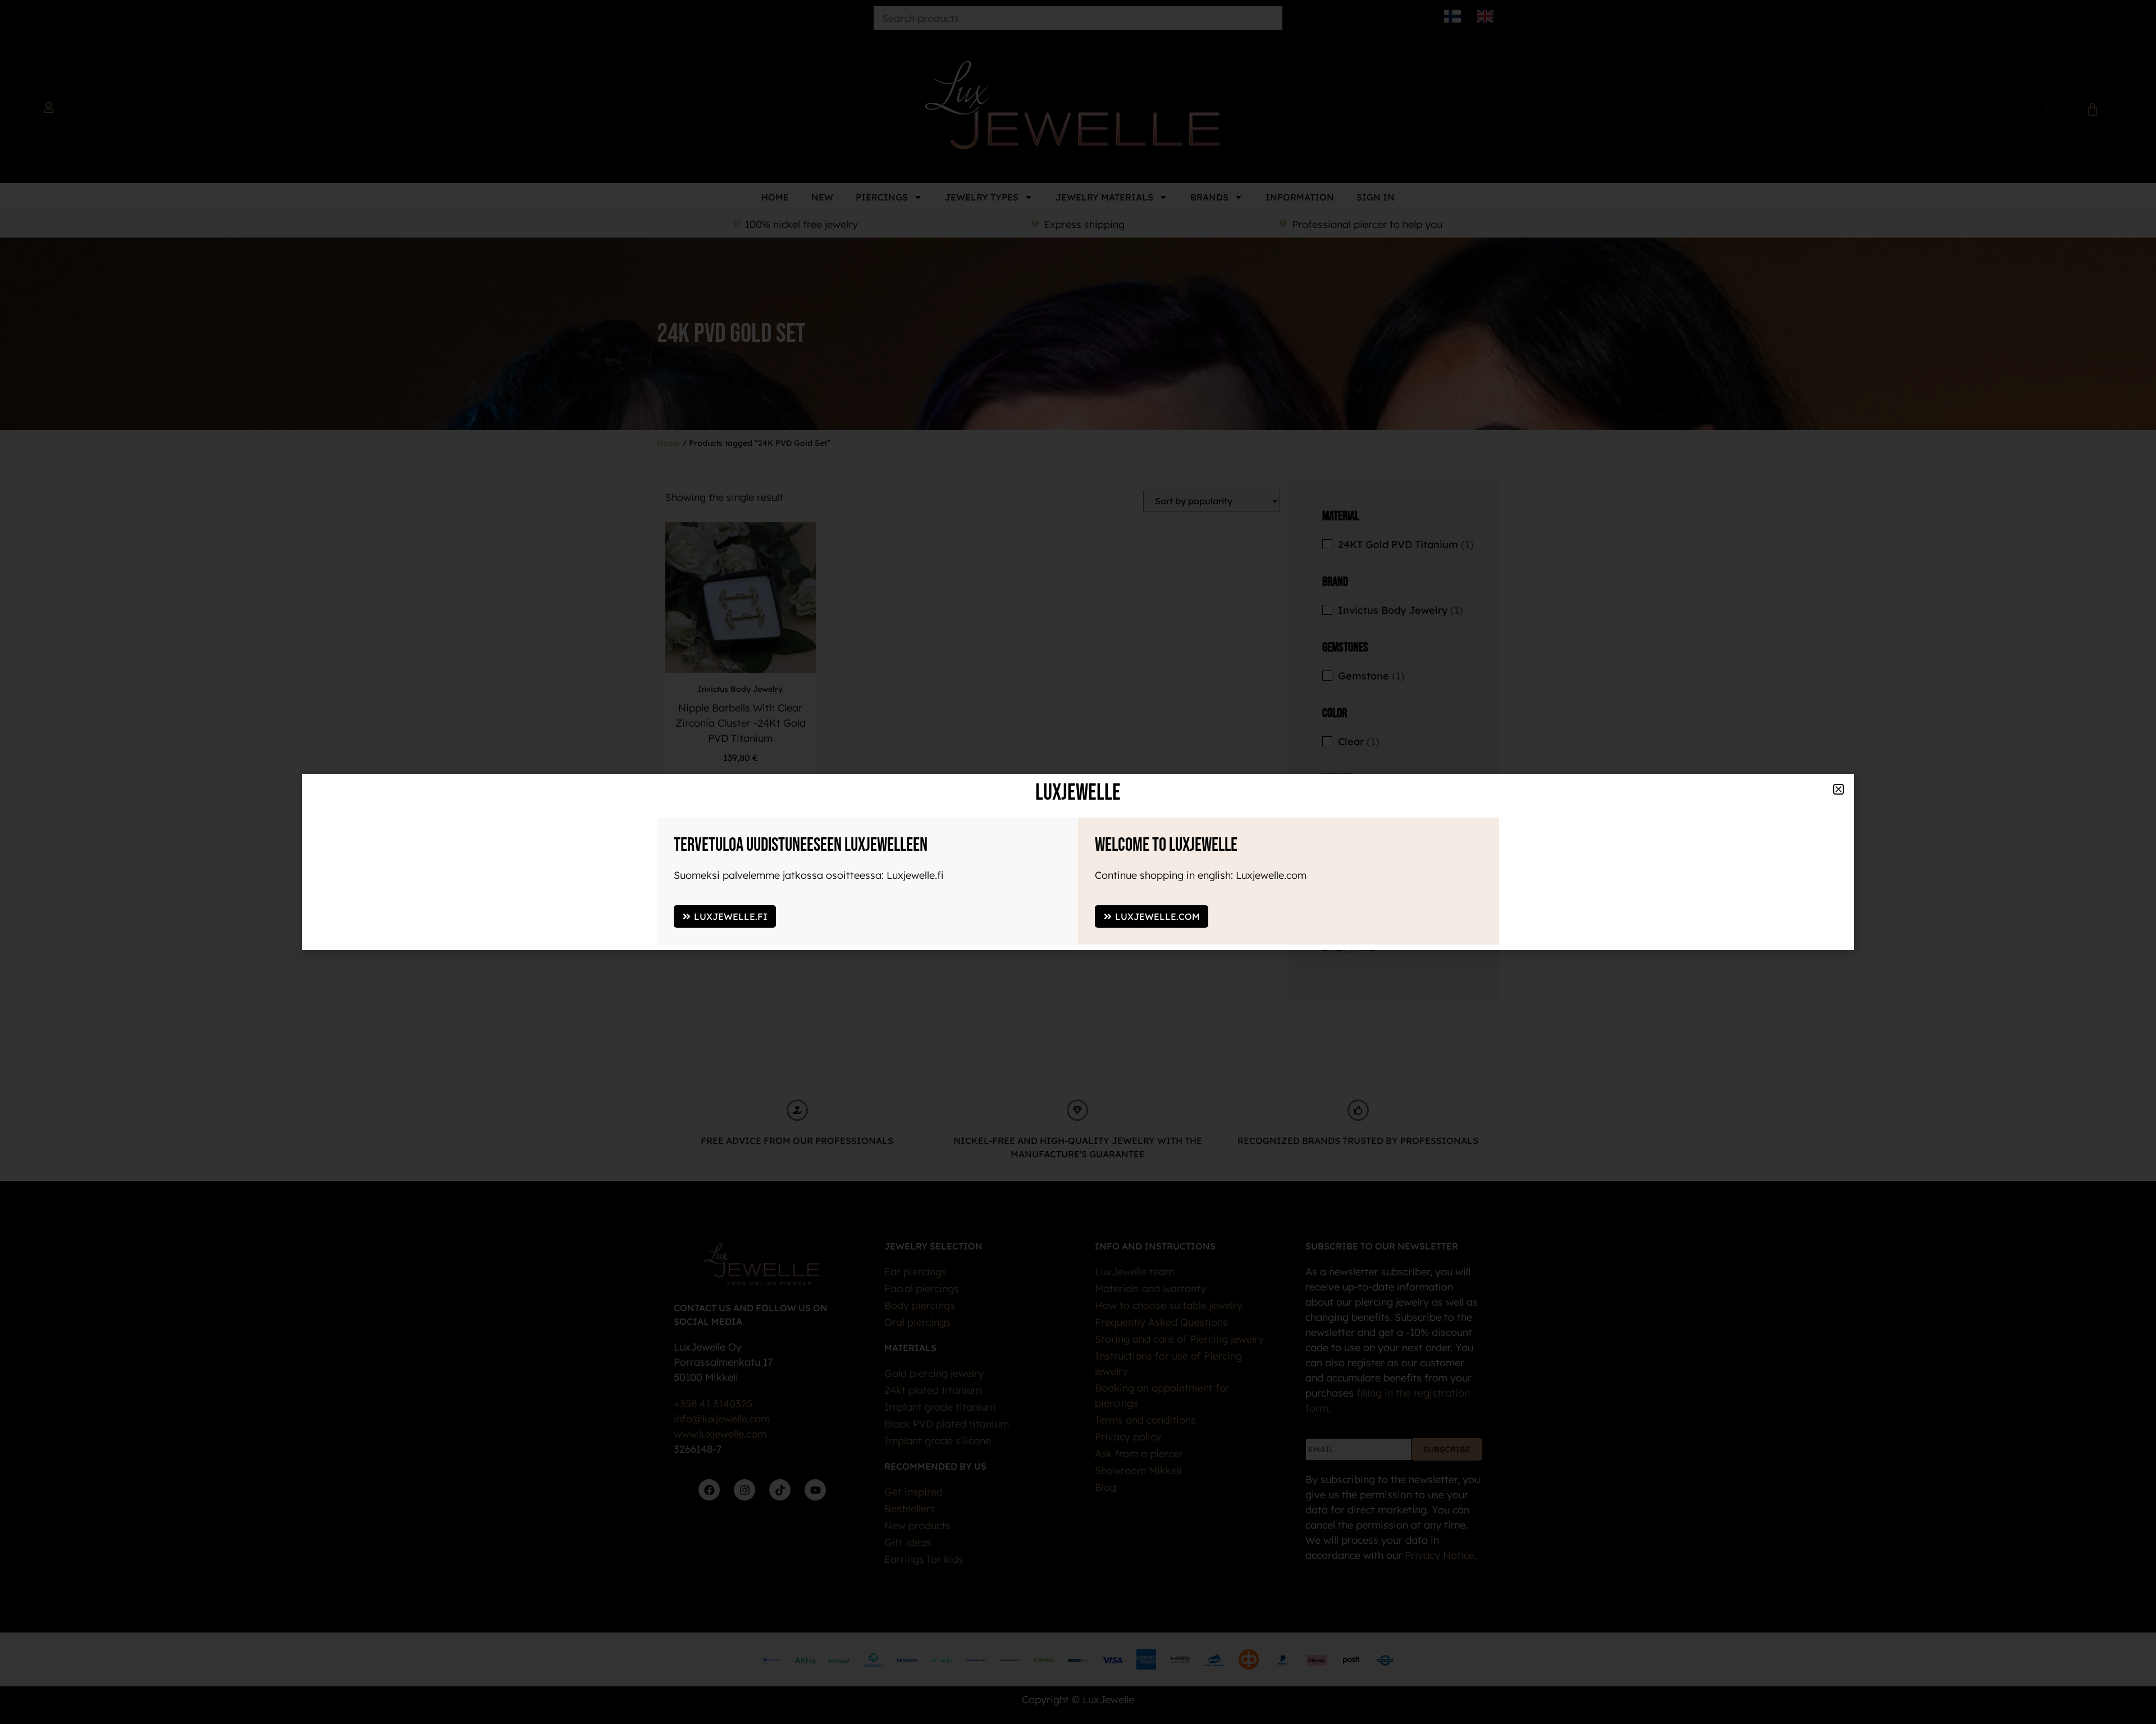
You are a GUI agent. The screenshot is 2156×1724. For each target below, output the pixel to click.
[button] (1881, 1090)
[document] (1078, 862)
